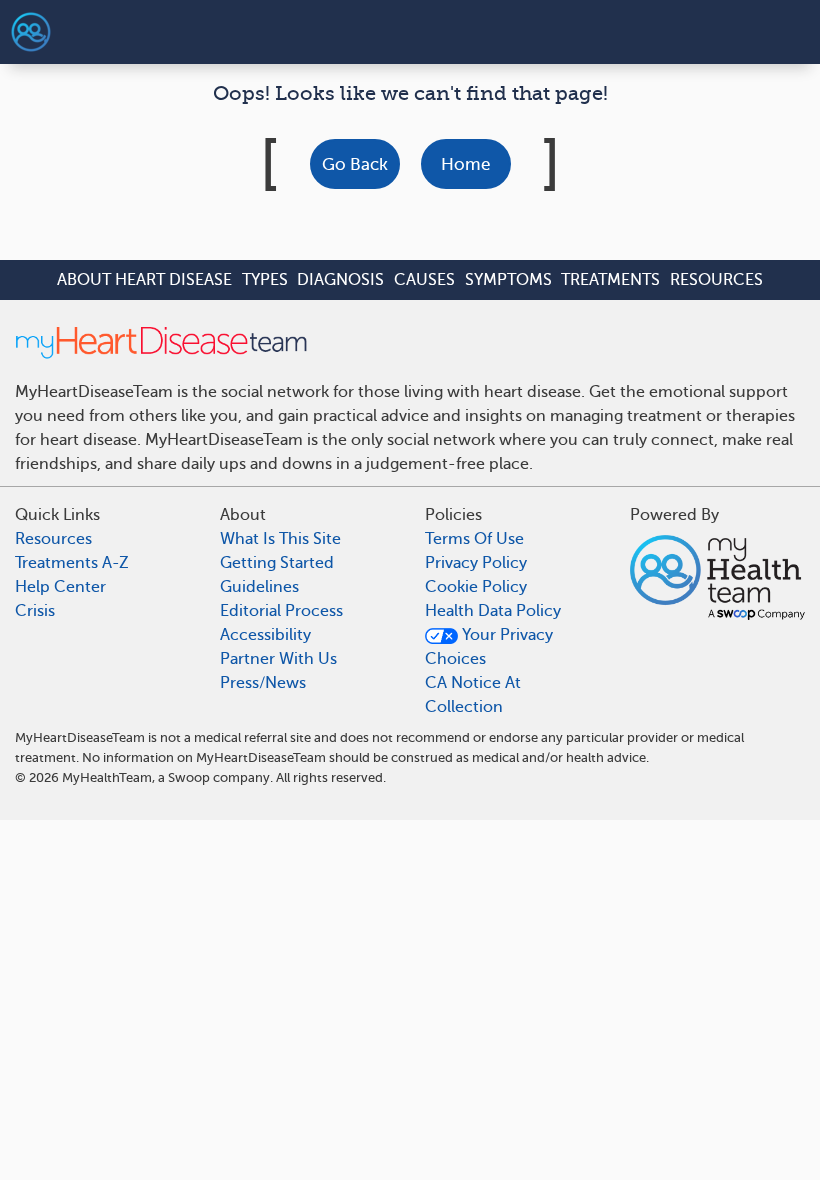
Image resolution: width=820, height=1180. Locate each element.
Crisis (35, 611)
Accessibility (265, 635)
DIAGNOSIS (340, 280)
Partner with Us (278, 659)
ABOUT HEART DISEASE (144, 280)
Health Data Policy (493, 611)
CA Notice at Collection (473, 695)
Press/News (263, 683)
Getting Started (277, 563)
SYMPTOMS (508, 280)
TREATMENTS (610, 280)
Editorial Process (281, 611)
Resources (53, 539)
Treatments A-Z (72, 563)
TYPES (265, 280)
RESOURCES (716, 280)
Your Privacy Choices (489, 647)
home (465, 164)
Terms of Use (474, 539)
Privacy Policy (476, 563)
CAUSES (424, 280)
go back (355, 164)
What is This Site (280, 539)
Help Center (60, 587)
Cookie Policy (476, 587)
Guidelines (259, 587)
